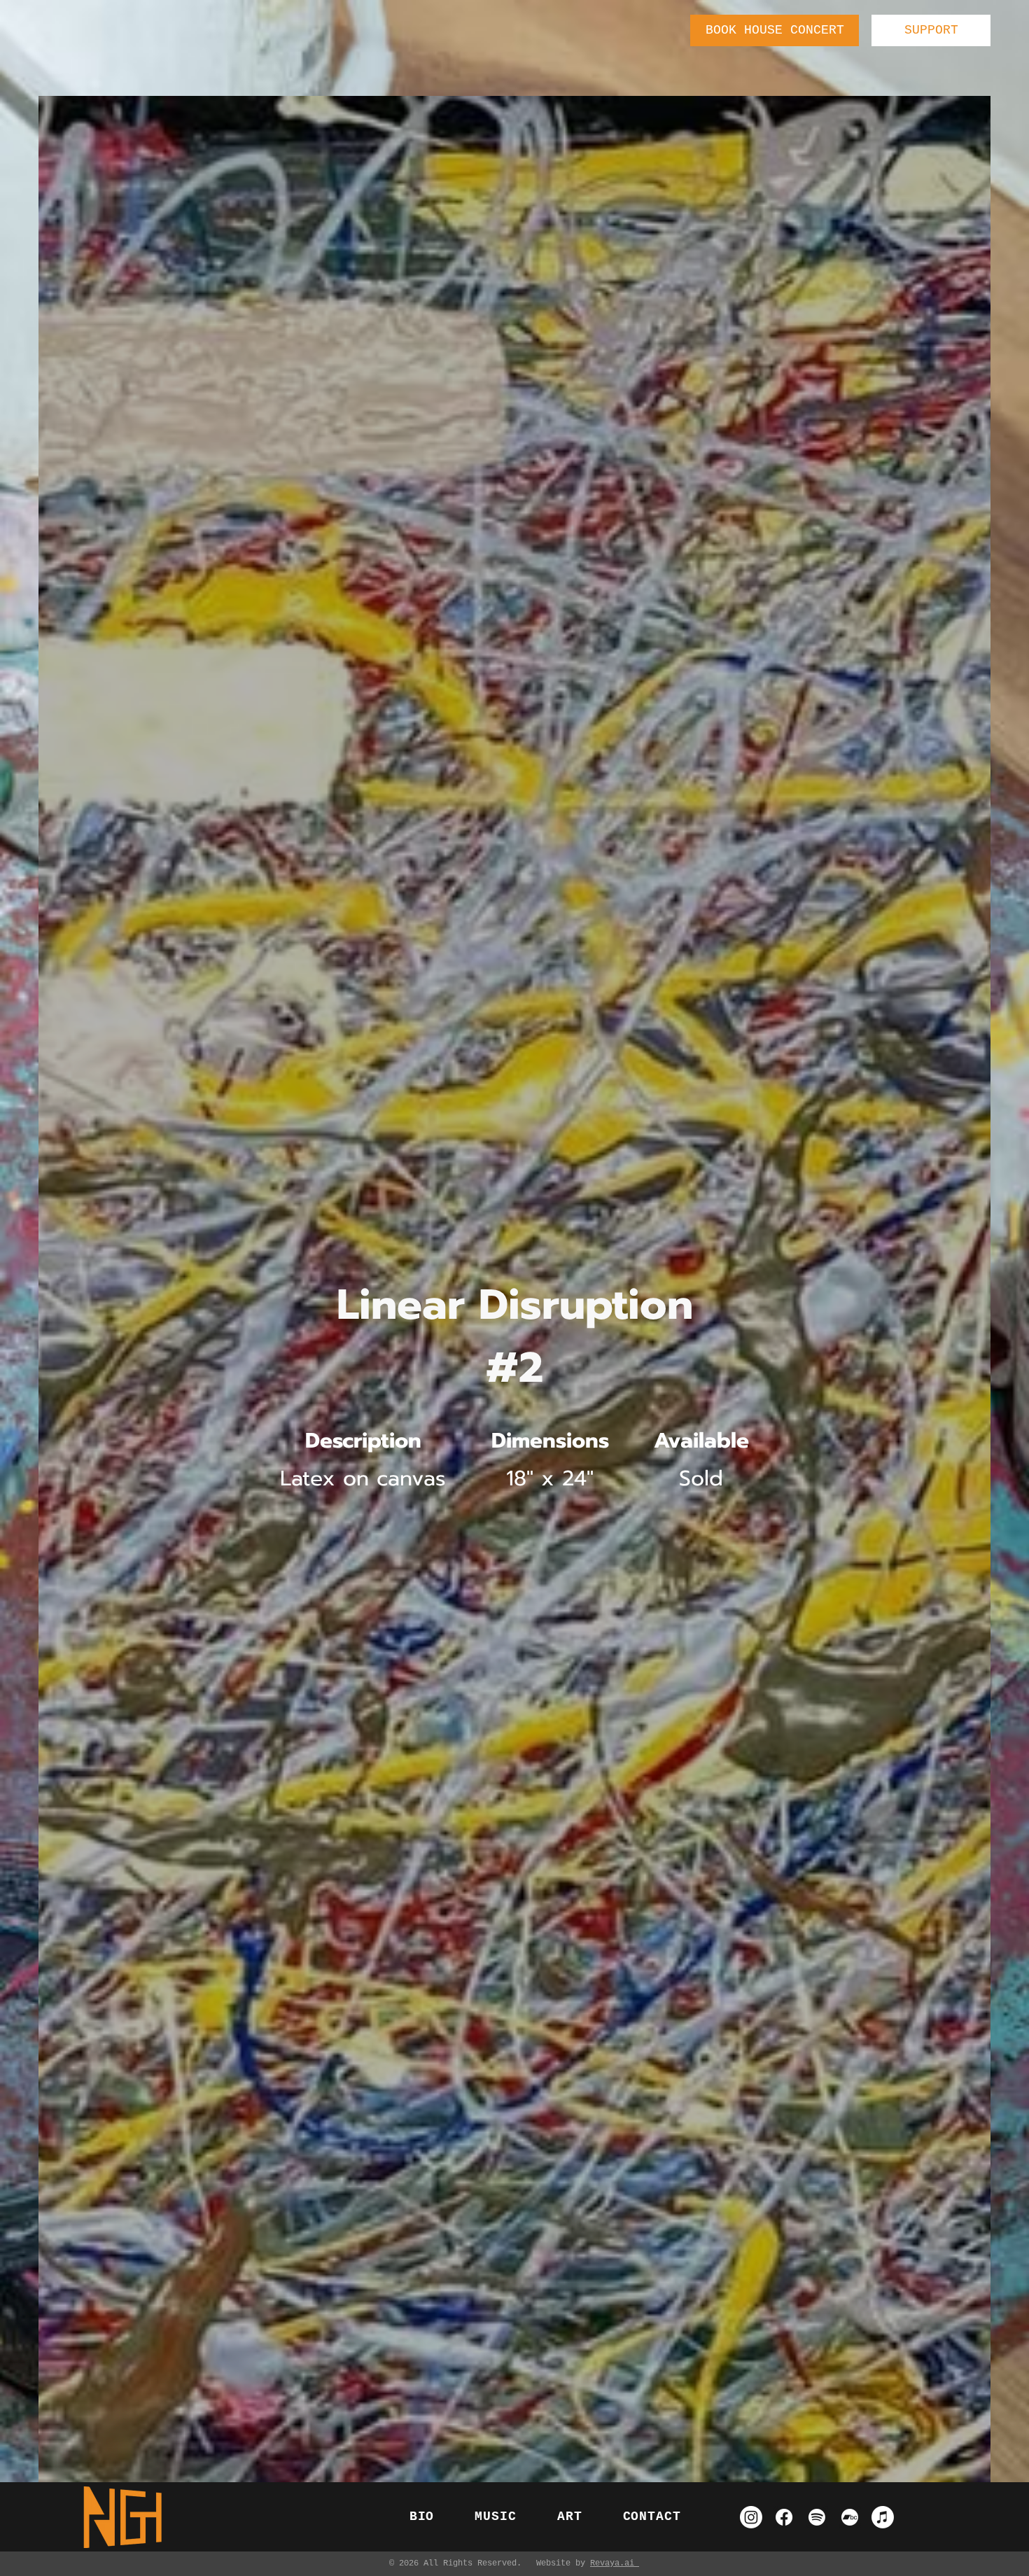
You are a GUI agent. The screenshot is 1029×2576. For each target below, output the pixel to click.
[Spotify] (817, 2517)
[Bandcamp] (850, 2517)
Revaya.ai (615, 2563)
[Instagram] (751, 2517)
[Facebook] (784, 2517)
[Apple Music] (883, 2517)
